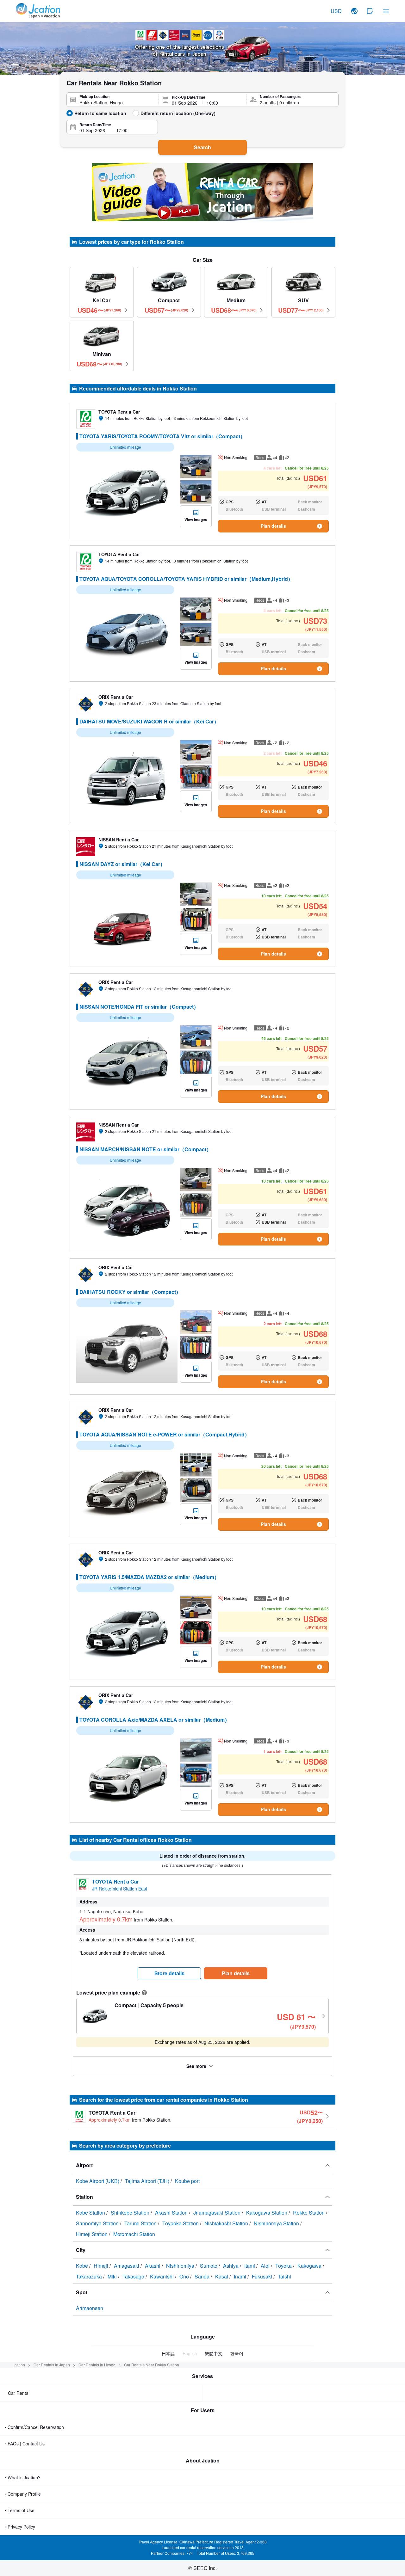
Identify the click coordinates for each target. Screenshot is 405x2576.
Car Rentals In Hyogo (97, 2365)
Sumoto (209, 2266)
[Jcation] (38, 11)
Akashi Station (172, 2213)
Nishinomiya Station (277, 2223)
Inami (241, 2276)
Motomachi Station (134, 2234)
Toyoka (284, 2266)
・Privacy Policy (19, 2527)
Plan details (273, 526)
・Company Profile (22, 2494)
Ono (185, 2276)
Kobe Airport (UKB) (98, 2181)
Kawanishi (162, 2276)
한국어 (237, 2353)
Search (202, 147)
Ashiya (231, 2266)
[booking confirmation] (370, 11)
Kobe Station (91, 2213)
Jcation (19, 2365)
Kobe (83, 2266)
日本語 (168, 2353)
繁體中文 (214, 2353)
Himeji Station (92, 2234)
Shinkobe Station (131, 2213)
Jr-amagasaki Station (218, 2213)
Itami (250, 2266)
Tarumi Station (141, 2223)
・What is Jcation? (22, 2477)
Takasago (134, 2276)
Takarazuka (90, 2276)
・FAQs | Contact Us (24, 2444)
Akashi (153, 2266)
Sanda (203, 2276)
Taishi (284, 2276)
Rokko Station (309, 2213)
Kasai (222, 2276)
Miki (113, 2276)
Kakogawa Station (267, 2213)
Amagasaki (127, 2266)
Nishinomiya (181, 2266)
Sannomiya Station (98, 2223)
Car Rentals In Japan (52, 2365)
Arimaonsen (90, 2308)
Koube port (187, 2181)
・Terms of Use (19, 2510)
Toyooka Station (181, 2223)
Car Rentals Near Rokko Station (152, 2365)
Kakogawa (310, 2266)
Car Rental (19, 2393)
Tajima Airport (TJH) (148, 2181)
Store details (169, 1973)
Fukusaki (263, 2276)
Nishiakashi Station (227, 2223)
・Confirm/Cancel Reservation (34, 2427)
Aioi (266, 2266)
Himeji (102, 2266)
